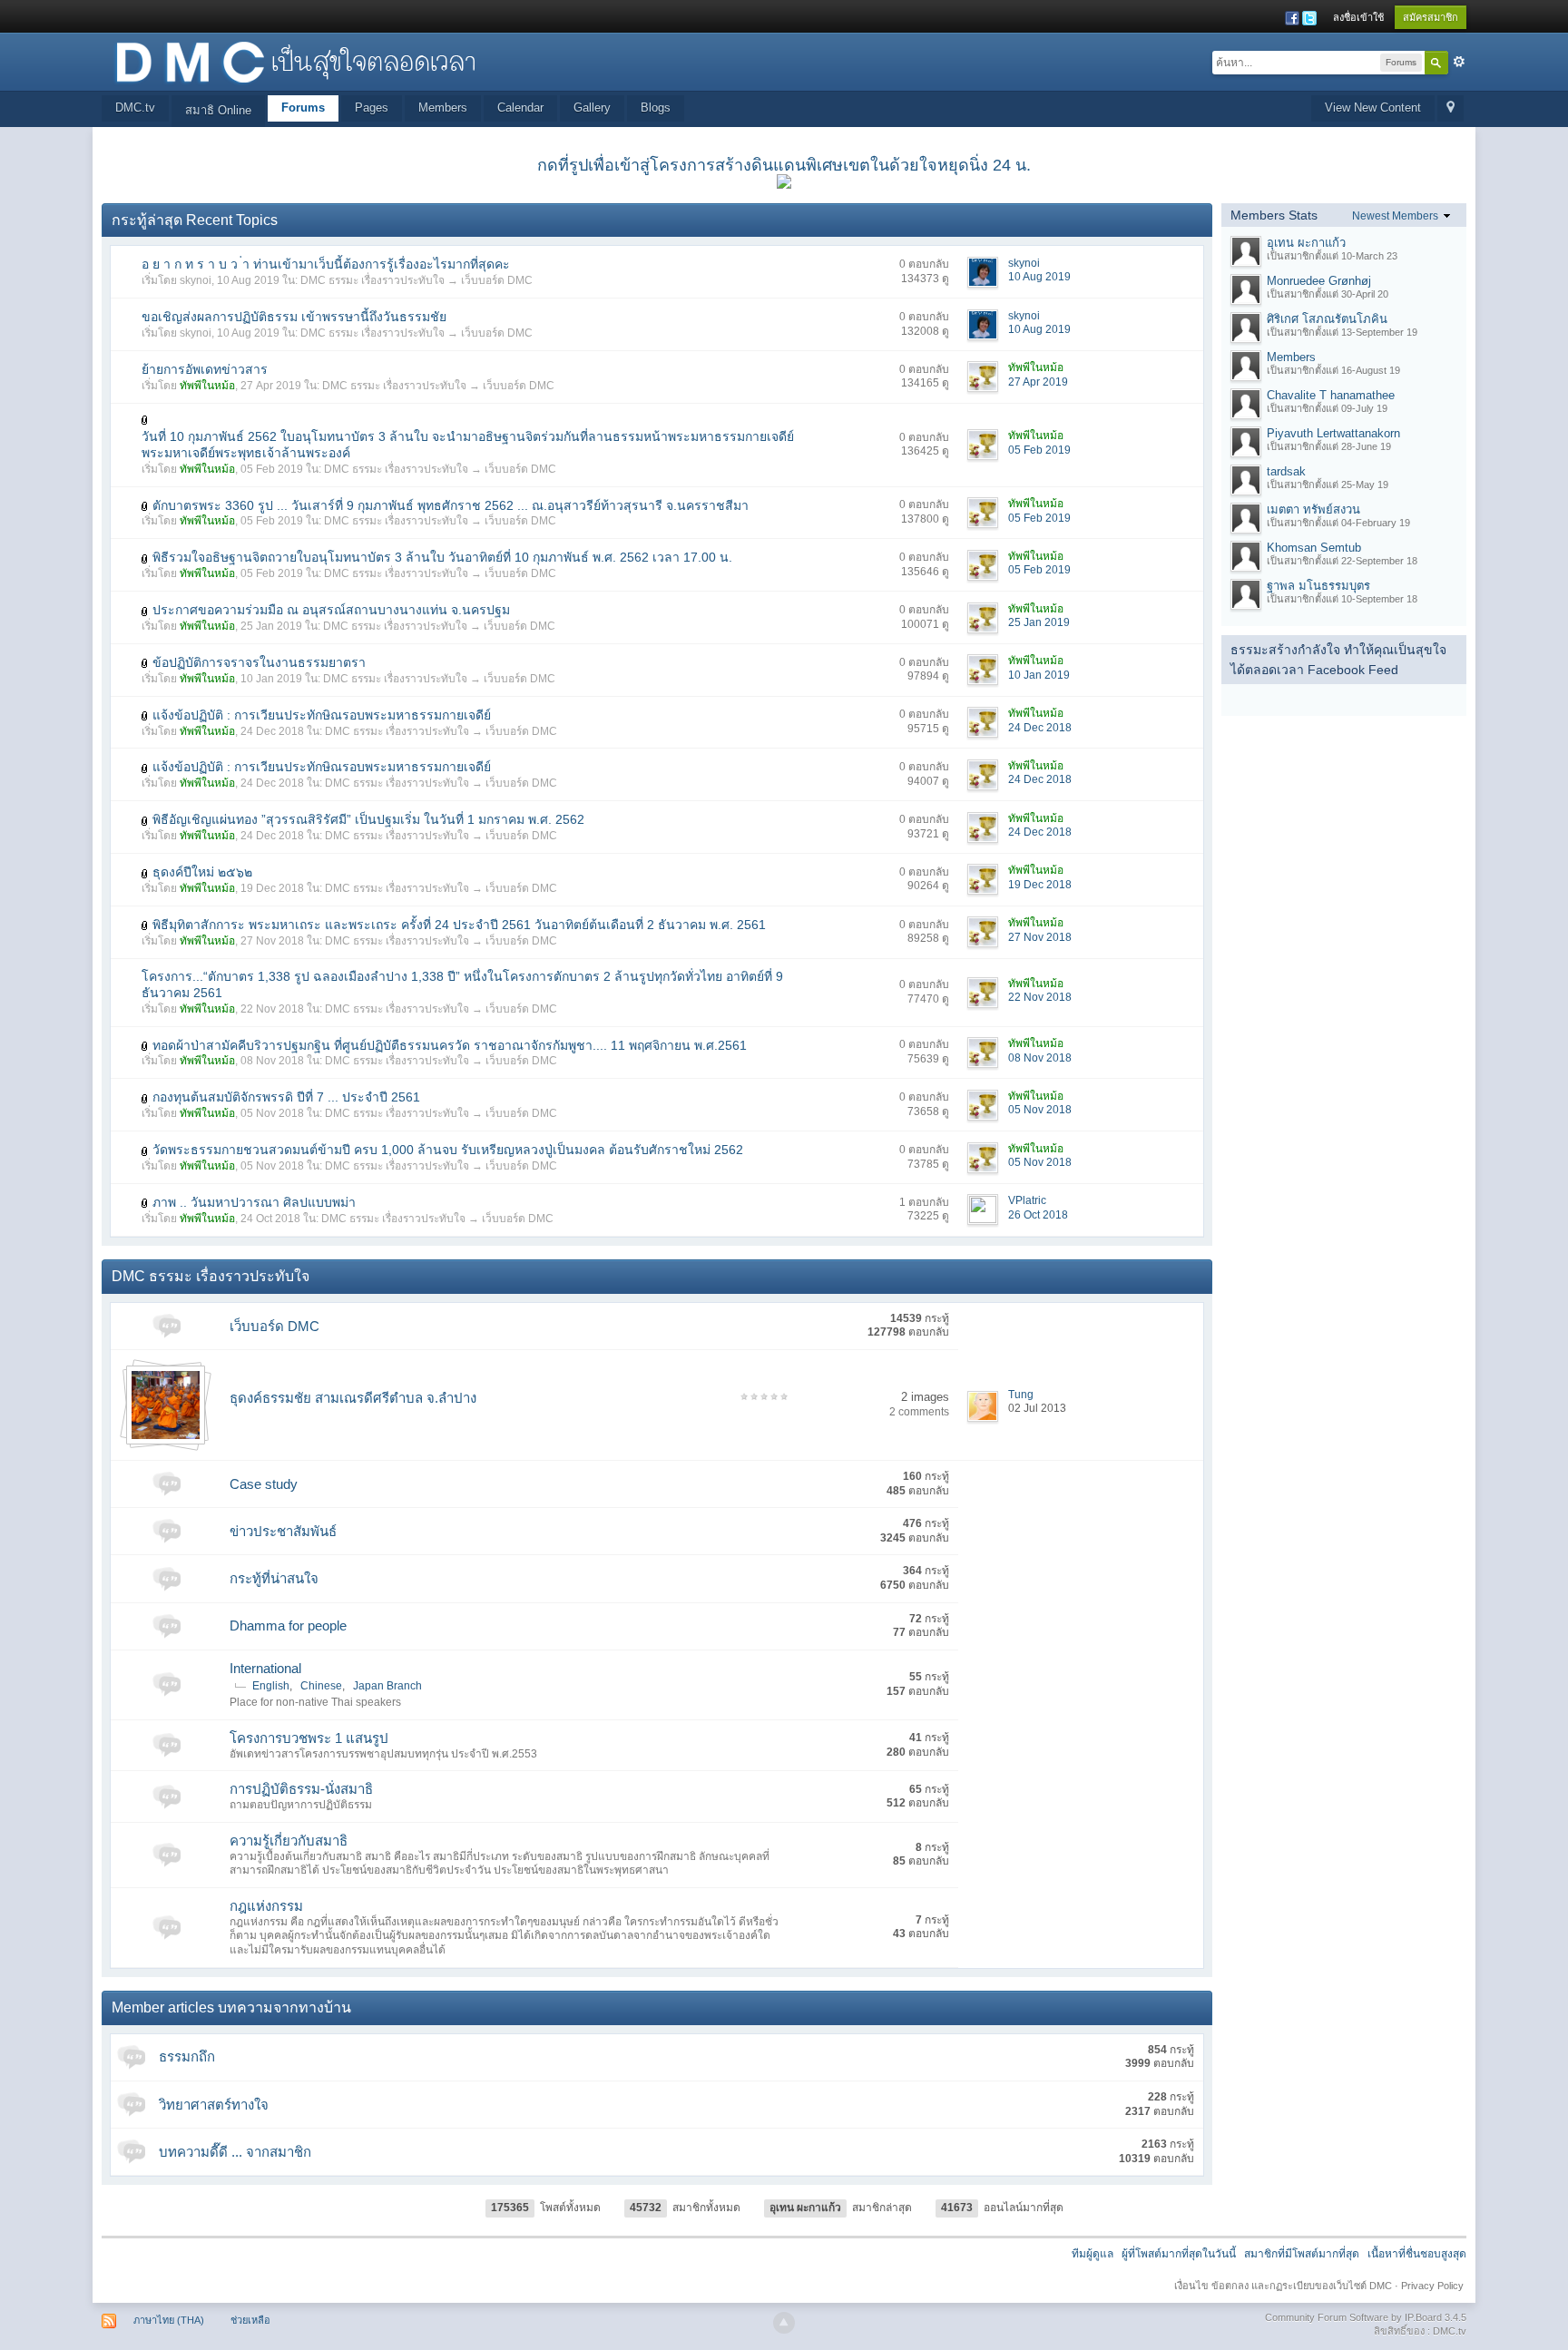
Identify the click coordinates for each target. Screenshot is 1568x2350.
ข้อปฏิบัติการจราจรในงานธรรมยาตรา (259, 662)
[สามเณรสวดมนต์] (166, 1404)
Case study (264, 1484)
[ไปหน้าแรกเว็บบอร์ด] (295, 60)
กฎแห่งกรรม (266, 1906)
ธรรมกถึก (187, 2056)
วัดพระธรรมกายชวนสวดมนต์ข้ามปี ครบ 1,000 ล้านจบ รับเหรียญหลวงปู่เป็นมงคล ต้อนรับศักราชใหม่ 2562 (448, 1150)
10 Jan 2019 (1039, 675)
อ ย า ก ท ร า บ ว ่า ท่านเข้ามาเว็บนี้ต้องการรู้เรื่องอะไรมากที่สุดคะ (326, 264)
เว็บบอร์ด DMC (497, 280)
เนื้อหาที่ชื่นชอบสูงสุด (1417, 2254)
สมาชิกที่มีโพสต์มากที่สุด (1302, 2254)
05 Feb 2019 (1039, 450)
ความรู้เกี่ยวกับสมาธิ (289, 1841)
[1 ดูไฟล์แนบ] (145, 420)
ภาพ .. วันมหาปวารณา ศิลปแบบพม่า (254, 1202)
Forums (303, 108)
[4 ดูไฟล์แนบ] (145, 558)
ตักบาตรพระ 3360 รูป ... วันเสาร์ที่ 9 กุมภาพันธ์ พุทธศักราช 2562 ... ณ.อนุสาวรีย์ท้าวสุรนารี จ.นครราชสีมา (451, 505)
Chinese (321, 1686)
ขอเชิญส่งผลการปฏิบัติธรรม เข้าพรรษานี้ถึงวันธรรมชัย (294, 317)
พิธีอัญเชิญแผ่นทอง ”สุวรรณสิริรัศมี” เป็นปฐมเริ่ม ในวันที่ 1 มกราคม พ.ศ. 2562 (368, 819)
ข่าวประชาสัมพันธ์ (283, 1531)
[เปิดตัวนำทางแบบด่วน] (1450, 108)
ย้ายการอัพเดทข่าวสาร (205, 369)
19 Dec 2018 (1040, 885)
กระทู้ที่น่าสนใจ (274, 1578)
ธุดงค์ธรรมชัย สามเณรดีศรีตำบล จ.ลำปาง (353, 1398)
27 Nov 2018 (1040, 937)
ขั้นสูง (1459, 62)
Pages (372, 108)
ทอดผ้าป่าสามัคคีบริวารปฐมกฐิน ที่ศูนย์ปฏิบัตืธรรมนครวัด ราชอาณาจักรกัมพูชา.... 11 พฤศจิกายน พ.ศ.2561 (450, 1045)
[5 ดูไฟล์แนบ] (145, 820)
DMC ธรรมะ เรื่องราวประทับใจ (372, 280)
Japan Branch (387, 1686)
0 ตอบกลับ (924, 264)
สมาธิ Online (218, 110)
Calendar (520, 108)
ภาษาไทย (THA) (169, 2320)
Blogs (656, 108)
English (271, 1686)
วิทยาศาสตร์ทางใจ (214, 2105)
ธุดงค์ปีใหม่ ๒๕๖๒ (202, 872)
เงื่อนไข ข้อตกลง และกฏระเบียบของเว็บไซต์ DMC (1283, 2286)
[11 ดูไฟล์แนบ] (145, 1203)
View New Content (1373, 108)
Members (443, 108)
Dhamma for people (288, 1625)
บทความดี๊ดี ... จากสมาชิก (235, 2152)
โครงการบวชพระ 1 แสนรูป (309, 1738)
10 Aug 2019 (1039, 277)
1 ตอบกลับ (924, 1202)
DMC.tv (135, 108)
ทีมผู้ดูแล (1093, 2254)
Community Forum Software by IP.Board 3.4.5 (1366, 2317)
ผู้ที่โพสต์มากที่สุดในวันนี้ (1179, 2254)
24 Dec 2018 (1040, 728)
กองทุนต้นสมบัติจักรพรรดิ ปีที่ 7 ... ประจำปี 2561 (286, 1097)
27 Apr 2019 (1038, 382)
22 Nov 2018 (1040, 997)
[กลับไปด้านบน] (784, 2323)
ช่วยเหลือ (250, 2320)
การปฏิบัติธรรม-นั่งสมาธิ (301, 1789)
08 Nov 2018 (1040, 1058)
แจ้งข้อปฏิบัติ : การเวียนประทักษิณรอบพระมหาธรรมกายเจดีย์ (322, 715)
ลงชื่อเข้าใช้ (1358, 17)
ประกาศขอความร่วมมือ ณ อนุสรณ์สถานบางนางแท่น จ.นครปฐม (331, 610)
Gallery (592, 108)
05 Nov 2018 (1040, 1110)
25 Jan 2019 (1039, 622)
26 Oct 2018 (1038, 1215)
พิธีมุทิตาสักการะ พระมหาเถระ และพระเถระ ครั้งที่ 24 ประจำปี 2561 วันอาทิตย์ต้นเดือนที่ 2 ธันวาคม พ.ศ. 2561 (459, 925)
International (265, 1668)
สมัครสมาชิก (1431, 17)
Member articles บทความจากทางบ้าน (231, 2007)
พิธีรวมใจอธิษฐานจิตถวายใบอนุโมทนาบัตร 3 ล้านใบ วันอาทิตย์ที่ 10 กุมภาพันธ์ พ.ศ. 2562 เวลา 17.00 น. (442, 557)
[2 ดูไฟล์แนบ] (145, 925)
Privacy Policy (1432, 2286)
